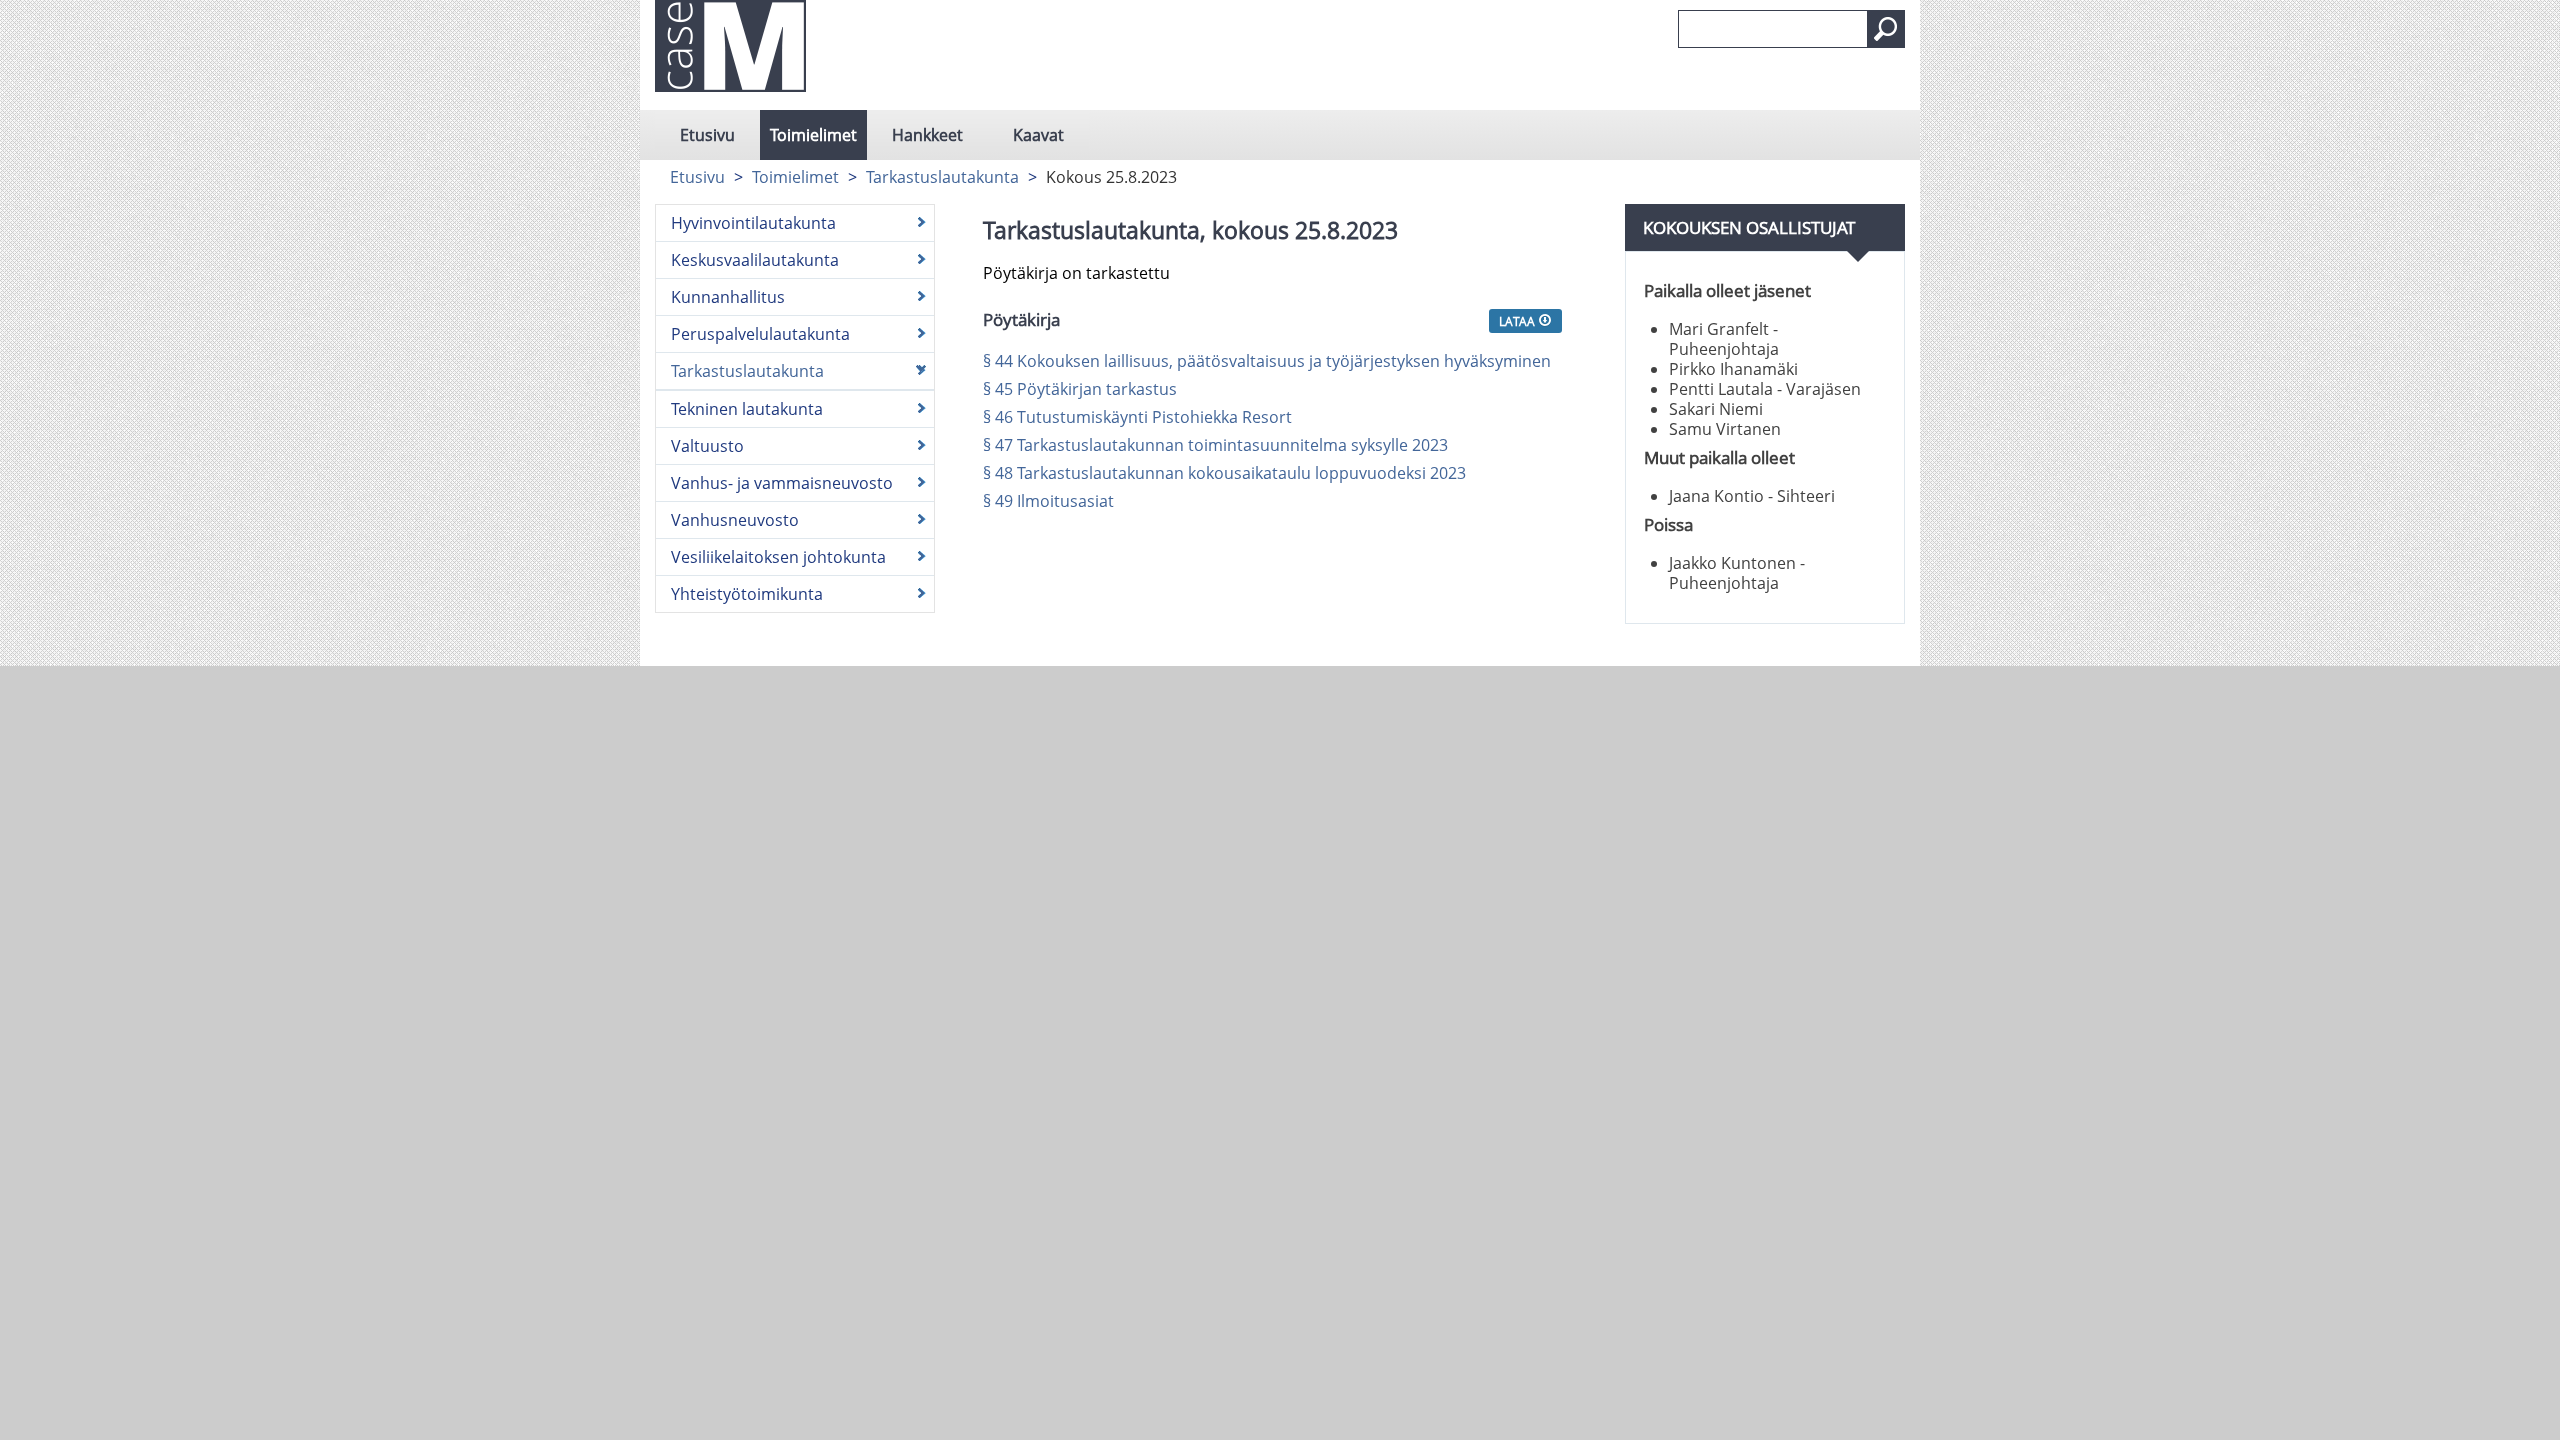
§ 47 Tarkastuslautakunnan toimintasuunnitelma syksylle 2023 (1215, 445)
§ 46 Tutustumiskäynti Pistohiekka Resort (1137, 417)
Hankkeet (927, 135)
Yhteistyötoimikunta (747, 594)
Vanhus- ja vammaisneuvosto (782, 483)
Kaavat (1038, 135)
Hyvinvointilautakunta (753, 223)
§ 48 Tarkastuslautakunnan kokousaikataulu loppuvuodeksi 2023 (1224, 473)
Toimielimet (813, 135)
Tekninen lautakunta (747, 409)
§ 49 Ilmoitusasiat (1048, 501)
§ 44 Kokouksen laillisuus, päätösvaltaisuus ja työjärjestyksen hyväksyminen (1267, 361)
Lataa (1518, 321)
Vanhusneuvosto (735, 520)
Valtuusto (707, 446)
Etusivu (707, 135)
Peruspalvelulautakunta (760, 334)
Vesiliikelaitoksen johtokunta (778, 557)
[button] (1886, 29)
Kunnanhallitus (728, 297)
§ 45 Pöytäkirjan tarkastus (1080, 389)
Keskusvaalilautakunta (755, 260)
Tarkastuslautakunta (942, 177)
